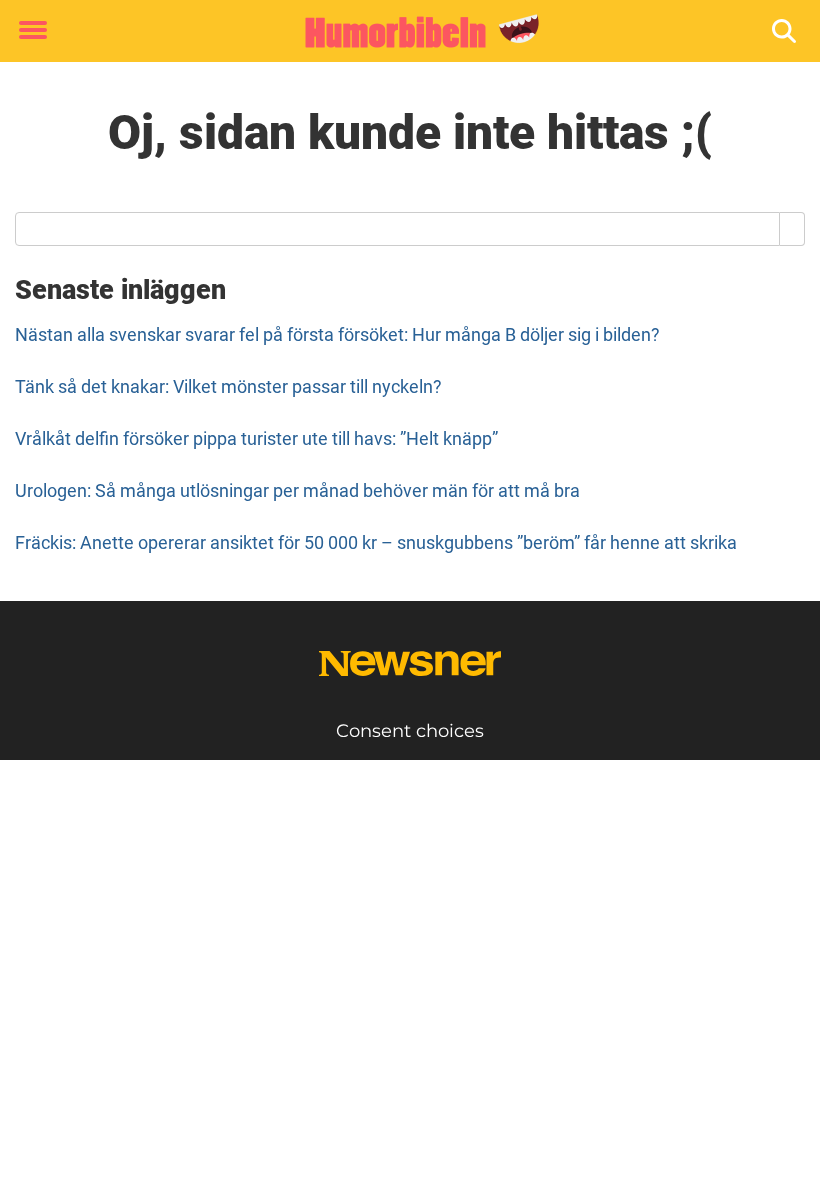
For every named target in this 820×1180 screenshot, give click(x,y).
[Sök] (785, 31)
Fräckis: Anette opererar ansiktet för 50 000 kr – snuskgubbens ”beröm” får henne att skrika (376, 542)
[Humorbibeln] (402, 32)
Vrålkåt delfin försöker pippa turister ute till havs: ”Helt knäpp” (256, 438)
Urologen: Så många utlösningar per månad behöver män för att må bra (297, 490)
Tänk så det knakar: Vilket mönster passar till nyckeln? (228, 386)
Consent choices (410, 731)
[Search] (792, 229)
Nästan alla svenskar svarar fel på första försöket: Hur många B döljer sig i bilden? (337, 334)
